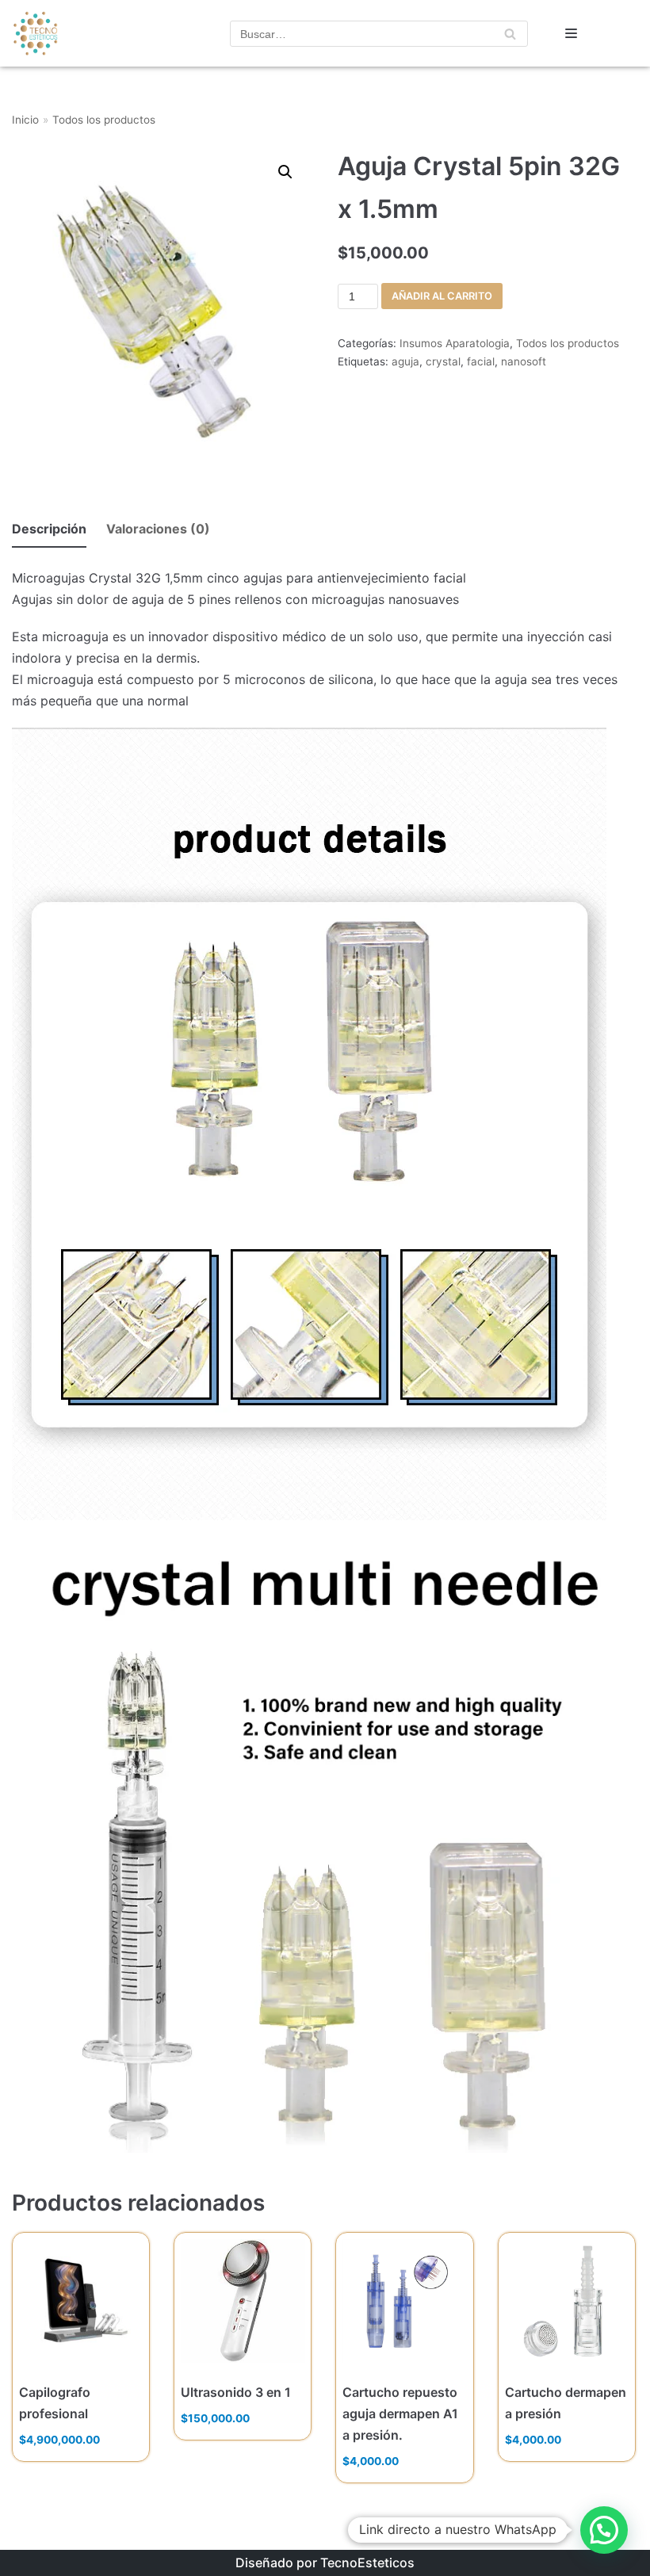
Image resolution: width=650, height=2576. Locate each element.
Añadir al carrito (442, 296)
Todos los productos (104, 120)
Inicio (25, 120)
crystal (443, 361)
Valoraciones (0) (158, 529)
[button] (604, 2530)
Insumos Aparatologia (455, 343)
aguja (405, 361)
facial (481, 361)
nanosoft (524, 361)
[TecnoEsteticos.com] (59, 33)
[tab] (49, 530)
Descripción (49, 529)
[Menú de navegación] (571, 33)
